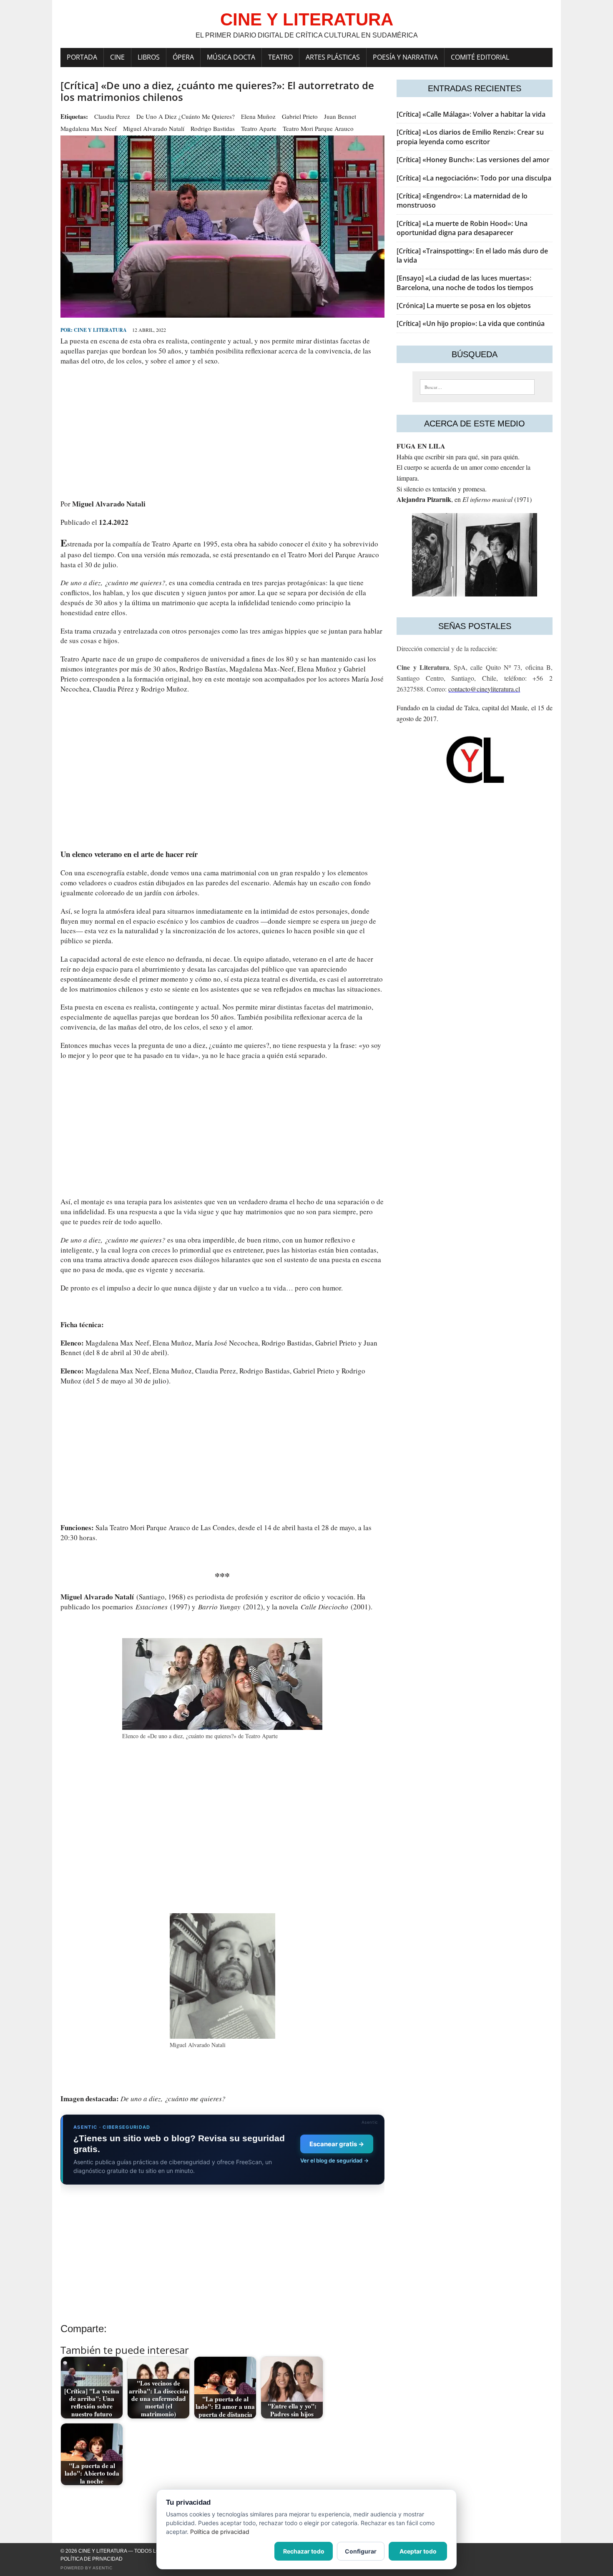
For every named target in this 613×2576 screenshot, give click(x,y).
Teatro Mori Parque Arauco (318, 128)
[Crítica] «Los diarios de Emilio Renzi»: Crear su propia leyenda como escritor (470, 137)
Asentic (103, 2568)
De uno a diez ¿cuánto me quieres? (186, 116)
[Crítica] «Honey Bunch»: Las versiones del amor (473, 160)
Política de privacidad (92, 2559)
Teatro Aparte (259, 128)
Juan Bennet (340, 116)
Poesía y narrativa (405, 57)
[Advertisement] (222, 432)
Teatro (280, 57)
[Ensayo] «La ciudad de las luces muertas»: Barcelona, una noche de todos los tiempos (465, 283)
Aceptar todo (418, 2551)
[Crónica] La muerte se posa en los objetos (464, 306)
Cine (117, 57)
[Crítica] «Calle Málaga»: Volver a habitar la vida (471, 114)
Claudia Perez (112, 116)
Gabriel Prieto (300, 116)
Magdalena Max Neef (89, 128)
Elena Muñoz (258, 116)
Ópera (183, 57)
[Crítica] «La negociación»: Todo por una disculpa (474, 178)
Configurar (361, 2551)
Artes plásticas (333, 57)
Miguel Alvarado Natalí (154, 128)
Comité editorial (480, 57)
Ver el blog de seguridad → (334, 2160)
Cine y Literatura (100, 330)
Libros (149, 57)
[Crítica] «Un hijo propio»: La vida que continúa (471, 323)
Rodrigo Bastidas (213, 128)
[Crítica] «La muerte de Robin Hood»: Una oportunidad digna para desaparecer (462, 228)
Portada (82, 57)
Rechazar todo (304, 2551)
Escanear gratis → (337, 2144)
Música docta (231, 57)
